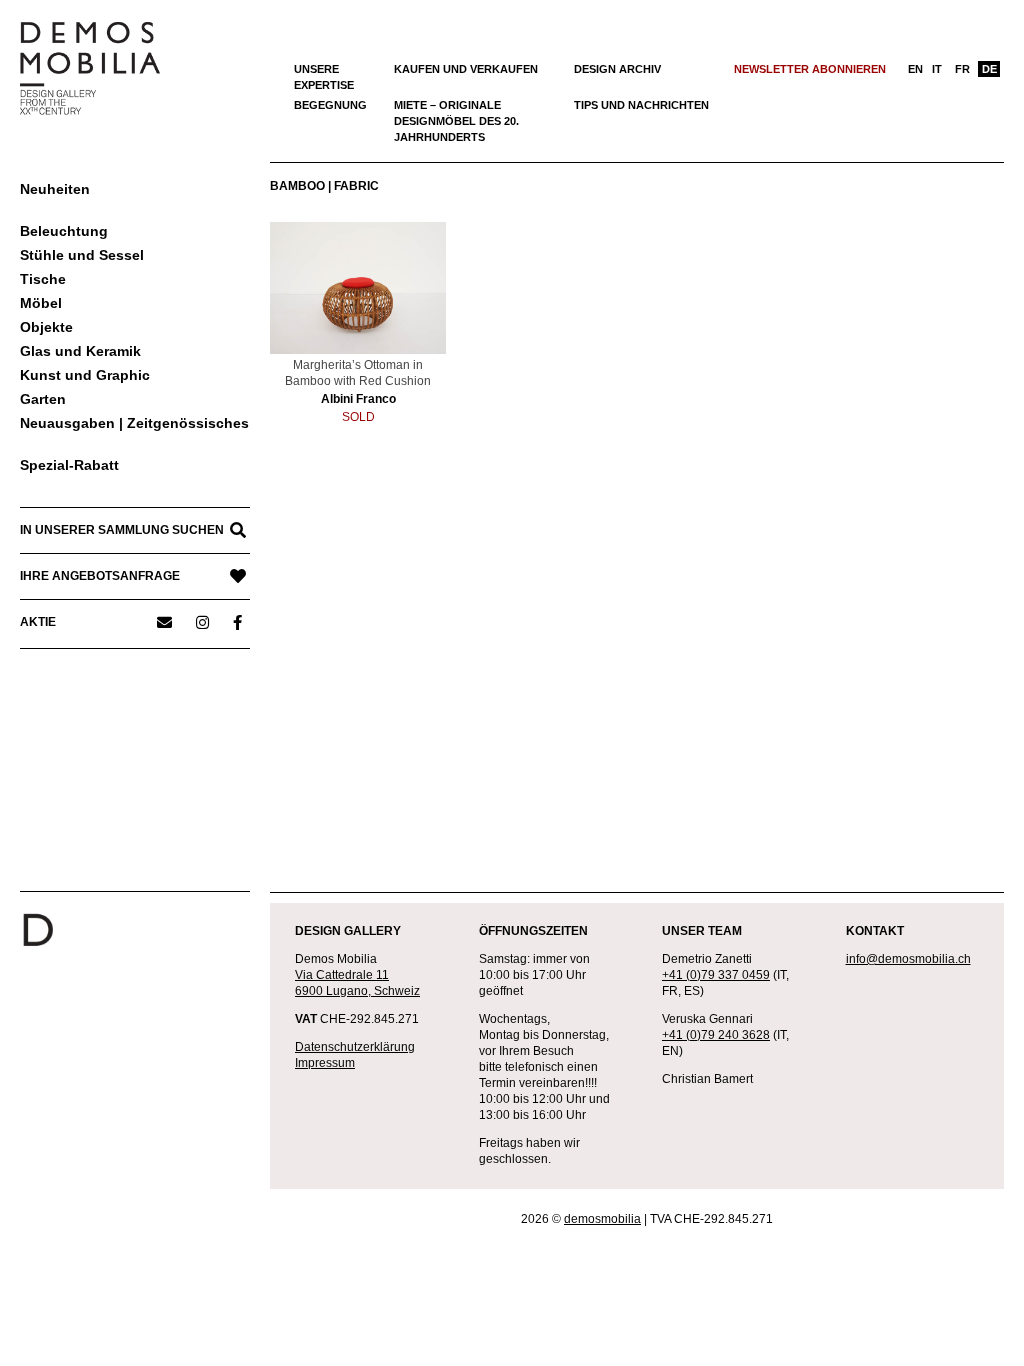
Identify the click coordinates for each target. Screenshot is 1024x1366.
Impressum (325, 1063)
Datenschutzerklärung (355, 1047)
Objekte (46, 327)
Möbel (41, 303)
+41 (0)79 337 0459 (716, 975)
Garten (43, 399)
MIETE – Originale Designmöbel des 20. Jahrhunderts (456, 121)
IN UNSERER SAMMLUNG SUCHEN (122, 530)
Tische (43, 279)
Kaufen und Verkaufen (466, 69)
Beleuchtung (64, 231)
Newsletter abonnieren (810, 69)
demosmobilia (602, 1219)
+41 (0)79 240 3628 (716, 1035)
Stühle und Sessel (82, 255)
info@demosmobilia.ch (908, 959)
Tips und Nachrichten (641, 105)
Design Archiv (617, 69)
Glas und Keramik (80, 351)
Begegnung (330, 105)
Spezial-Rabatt (69, 465)
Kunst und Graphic (85, 375)
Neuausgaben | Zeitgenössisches (134, 423)
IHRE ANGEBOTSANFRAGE (100, 576)
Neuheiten (55, 189)
